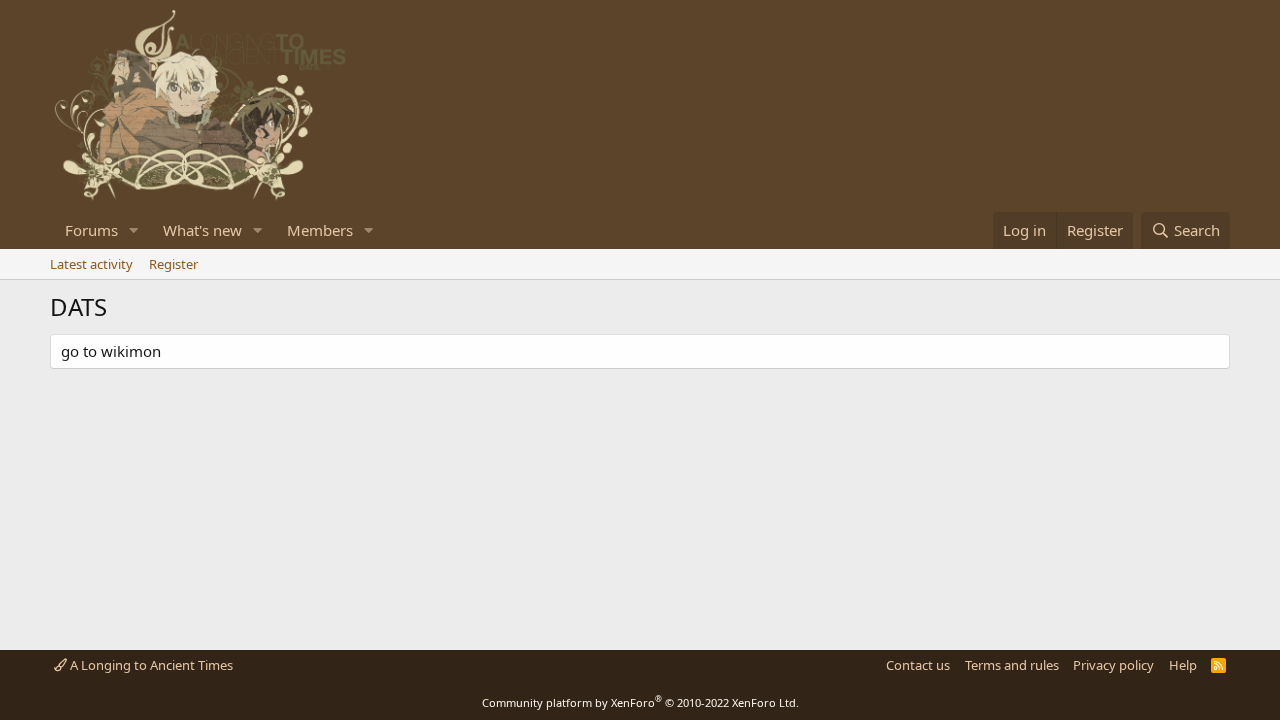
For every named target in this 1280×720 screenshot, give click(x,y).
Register (173, 264)
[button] (134, 230)
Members (320, 230)
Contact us (918, 665)
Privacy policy (1113, 665)
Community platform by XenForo (640, 702)
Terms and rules (1012, 665)
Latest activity (91, 264)
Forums (91, 230)
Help (1183, 665)
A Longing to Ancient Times (150, 665)
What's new (202, 230)
